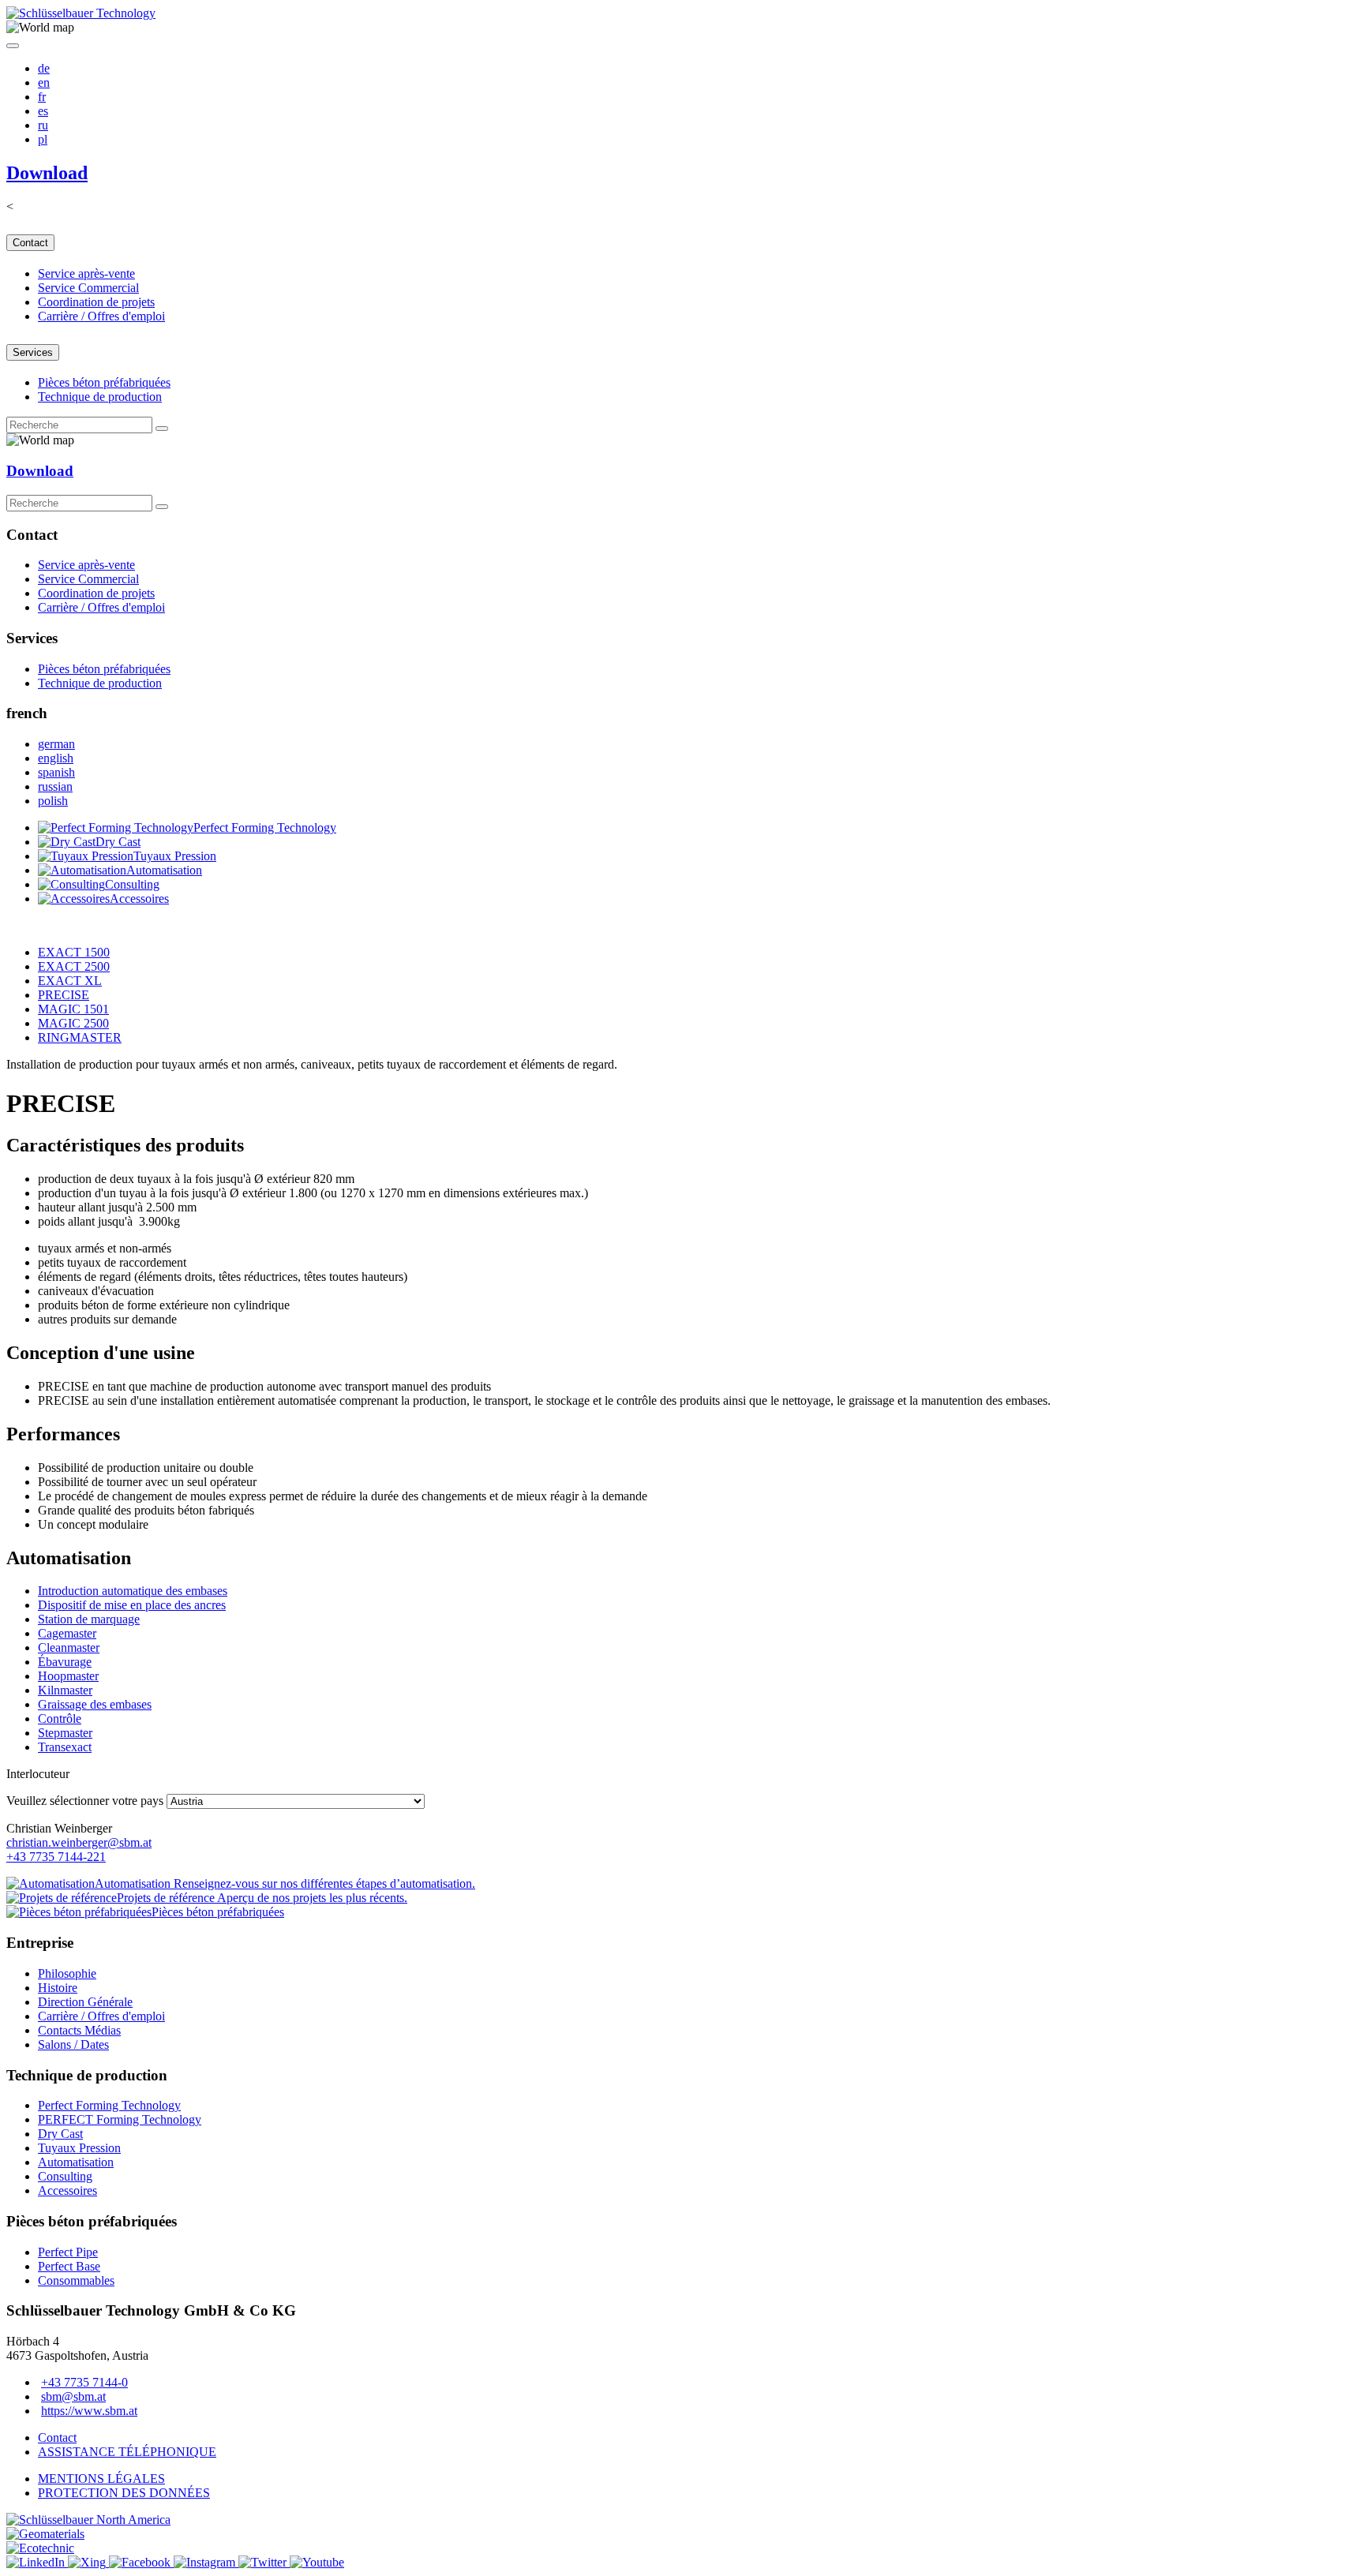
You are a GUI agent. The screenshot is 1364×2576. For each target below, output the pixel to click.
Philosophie (67, 1973)
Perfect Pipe (68, 2252)
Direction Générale (85, 2002)
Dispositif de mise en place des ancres (132, 1605)
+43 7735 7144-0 (84, 2382)
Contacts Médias (79, 2030)
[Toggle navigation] (13, 46)
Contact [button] (32, 535)
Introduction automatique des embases (133, 1591)
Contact (30, 243)
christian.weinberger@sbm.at (79, 1842)
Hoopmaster (68, 1676)
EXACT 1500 (74, 952)
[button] (40, 28)
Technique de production (100, 397)
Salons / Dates (73, 2044)
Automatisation (76, 2162)
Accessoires (67, 2190)
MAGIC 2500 (73, 1023)
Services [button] (32, 638)
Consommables (76, 2280)
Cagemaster (67, 1633)
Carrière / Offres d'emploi (101, 316)
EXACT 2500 (74, 966)
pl (43, 139)
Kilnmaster (65, 1690)
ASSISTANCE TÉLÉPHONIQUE (127, 2452)
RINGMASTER (80, 1037)
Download (47, 173)
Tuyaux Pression (79, 2148)
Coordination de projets (96, 302)
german (56, 744)
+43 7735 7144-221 (56, 1857)
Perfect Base (69, 2266)
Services (33, 352)
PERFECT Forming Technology (120, 2119)
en (44, 82)
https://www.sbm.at (89, 2411)
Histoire (58, 1988)
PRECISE (64, 995)
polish (53, 801)
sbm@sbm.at (73, 2396)
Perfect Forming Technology (109, 2105)
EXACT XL (70, 981)
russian (55, 786)
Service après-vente (86, 273)
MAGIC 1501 (73, 1009)
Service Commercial (88, 288)
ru (43, 125)
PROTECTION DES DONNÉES (124, 2493)
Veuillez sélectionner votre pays (85, 1801)
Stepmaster (65, 1733)
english (56, 758)
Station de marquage (89, 1619)
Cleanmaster (69, 1647)
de (44, 68)
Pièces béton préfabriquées (104, 382)
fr (42, 97)
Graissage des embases (95, 1704)
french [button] (27, 713)
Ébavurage (65, 1662)
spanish (56, 772)
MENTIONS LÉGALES (101, 2479)
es (43, 111)
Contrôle (60, 1719)
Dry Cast (60, 2134)
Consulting (65, 2176)
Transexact (65, 1747)
